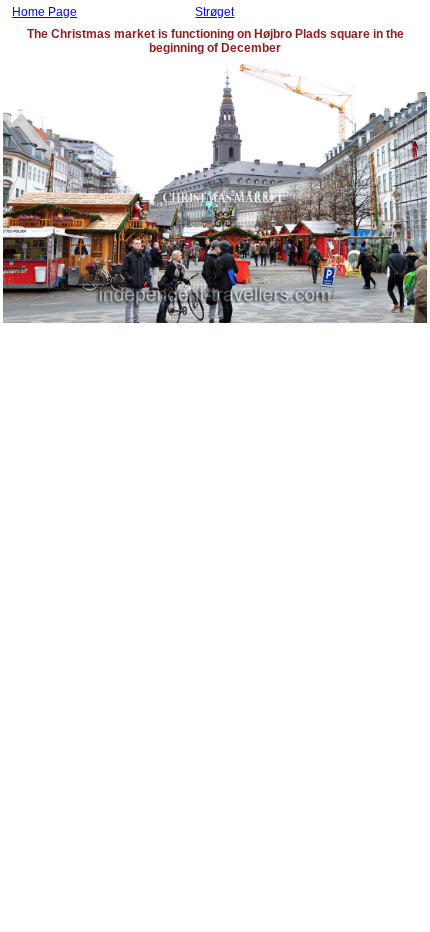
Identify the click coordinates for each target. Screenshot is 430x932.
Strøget (214, 12)
